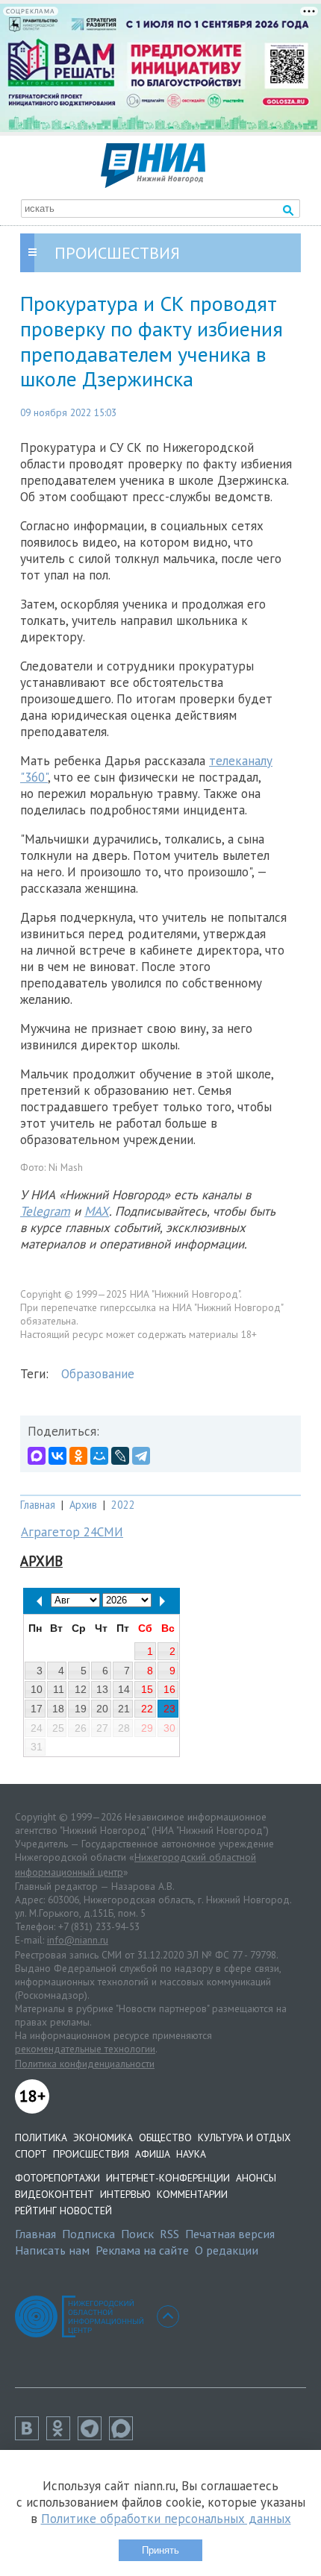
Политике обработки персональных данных (166, 2519)
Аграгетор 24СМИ (72, 1532)
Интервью (125, 2194)
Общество (165, 2137)
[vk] (31, 2436)
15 (147, 1689)
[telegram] (93, 2436)
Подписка (88, 2234)
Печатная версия (230, 2234)
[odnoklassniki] (62, 2436)
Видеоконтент (54, 2194)
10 (37, 1689)
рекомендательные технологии (85, 2049)
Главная (38, 1505)
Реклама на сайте (142, 2250)
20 (102, 1709)
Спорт (31, 2154)
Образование (98, 1374)
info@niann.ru (78, 1940)
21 (124, 1709)
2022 (123, 1505)
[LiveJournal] (120, 1456)
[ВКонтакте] (57, 1456)
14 (124, 1689)
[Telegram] (141, 1456)
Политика (41, 2137)
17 (37, 1709)
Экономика (103, 2137)
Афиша (153, 2154)
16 (169, 1689)
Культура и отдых (244, 2137)
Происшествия (91, 2154)
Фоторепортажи (57, 2178)
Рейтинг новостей (63, 2211)
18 (58, 1709)
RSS (169, 2234)
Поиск (137, 2234)
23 (169, 1709)
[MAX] (37, 1456)
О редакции (227, 2250)
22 (147, 1709)
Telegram (45, 1211)
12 (81, 1689)
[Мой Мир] (99, 1456)
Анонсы (256, 2178)
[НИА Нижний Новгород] (153, 183)
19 (81, 1709)
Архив (83, 1505)
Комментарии (192, 2194)
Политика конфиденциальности (85, 2064)
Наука (191, 2154)
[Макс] (125, 2436)
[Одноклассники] (78, 1456)
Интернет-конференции (168, 2178)
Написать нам (52, 2250)
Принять (160, 2550)
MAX (97, 1211)
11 (59, 1689)
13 (102, 1689)
